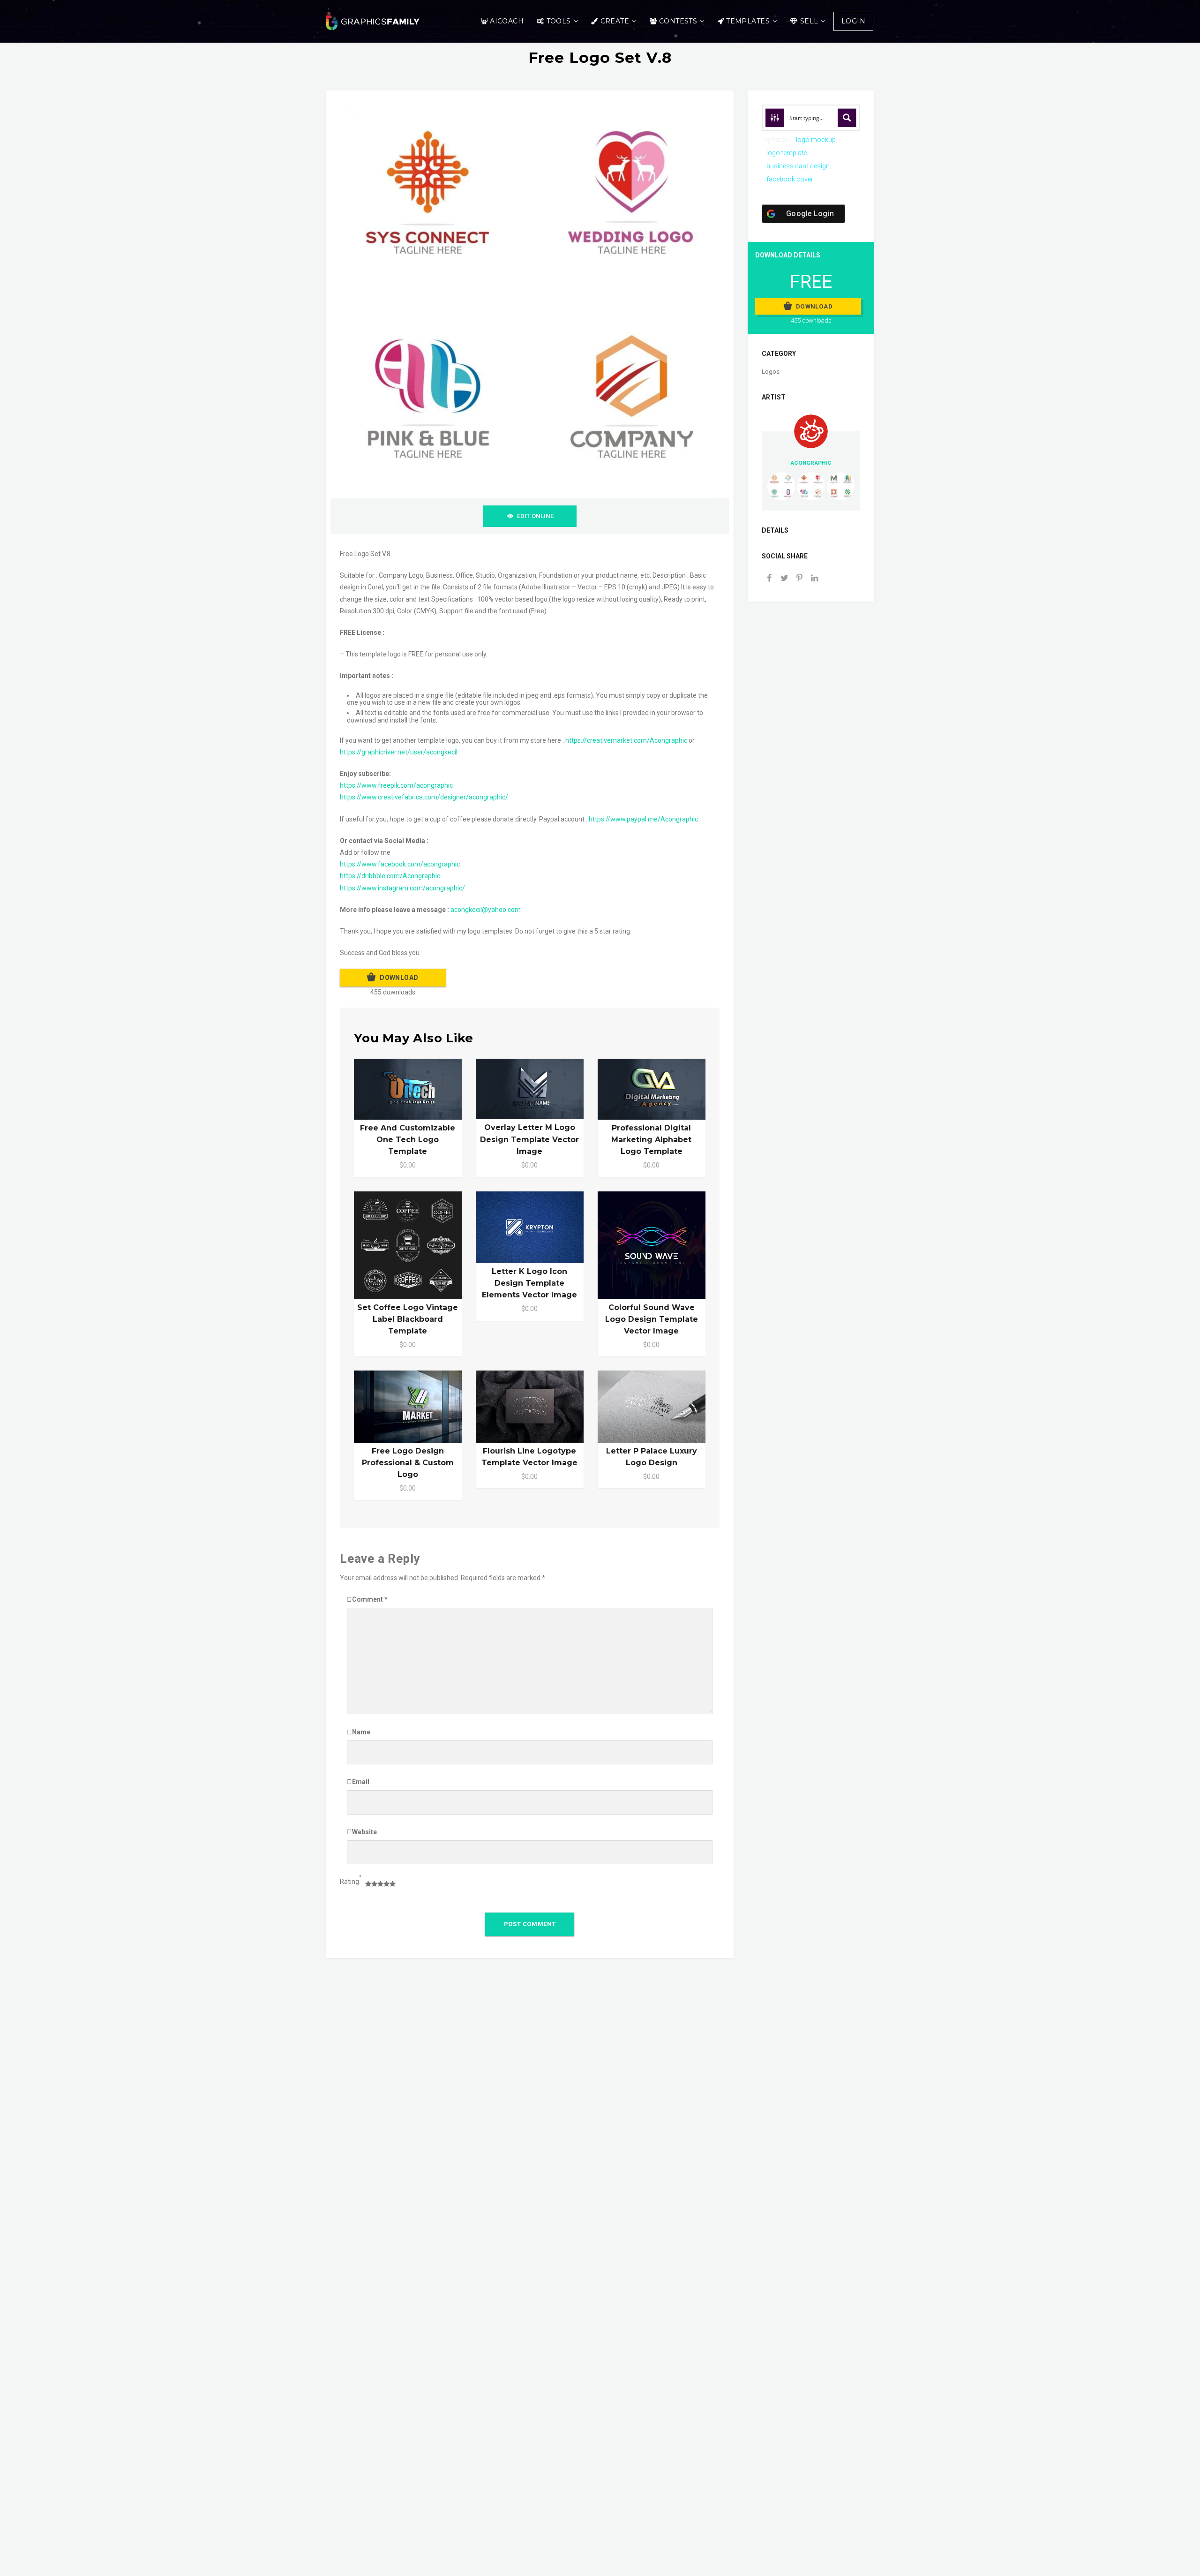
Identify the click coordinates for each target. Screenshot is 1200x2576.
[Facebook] (769, 579)
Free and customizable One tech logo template (408, 1140)
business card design (798, 166)
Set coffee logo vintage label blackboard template (408, 1319)
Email (361, 1782)
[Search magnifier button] (847, 118)
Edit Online (535, 516)
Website (364, 1832)
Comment (370, 1599)
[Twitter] (784, 579)
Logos (771, 372)
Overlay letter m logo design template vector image (529, 1139)
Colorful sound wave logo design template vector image (652, 1319)
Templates (748, 21)
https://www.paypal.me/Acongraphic (643, 819)
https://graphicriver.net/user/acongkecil (399, 752)
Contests (678, 21)
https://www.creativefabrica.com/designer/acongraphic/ (424, 797)
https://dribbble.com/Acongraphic (390, 876)
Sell (809, 21)
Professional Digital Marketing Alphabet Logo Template (651, 1140)
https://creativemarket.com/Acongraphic (626, 740)
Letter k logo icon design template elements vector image (529, 1283)
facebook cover (790, 179)
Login (853, 21)
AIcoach (507, 21)
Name (361, 1732)
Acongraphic (811, 463)
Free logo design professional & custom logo (408, 1463)
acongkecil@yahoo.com (486, 910)
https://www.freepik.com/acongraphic (396, 785)
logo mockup (816, 140)
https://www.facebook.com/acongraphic (400, 864)
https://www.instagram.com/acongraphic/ (402, 888)
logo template (787, 153)
